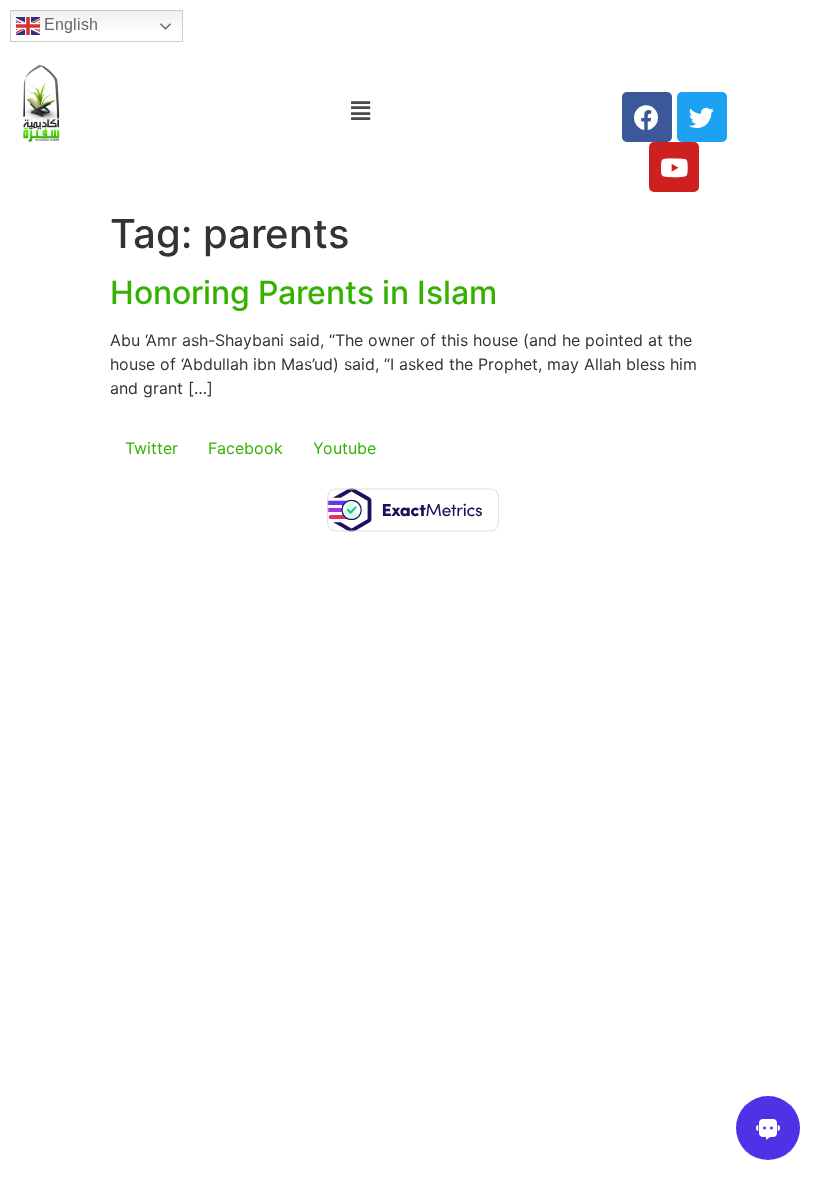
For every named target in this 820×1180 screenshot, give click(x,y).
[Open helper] (768, 1128)
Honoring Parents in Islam (303, 292)
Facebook (245, 448)
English (69, 24)
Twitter (151, 448)
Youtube (344, 448)
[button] (361, 110)
